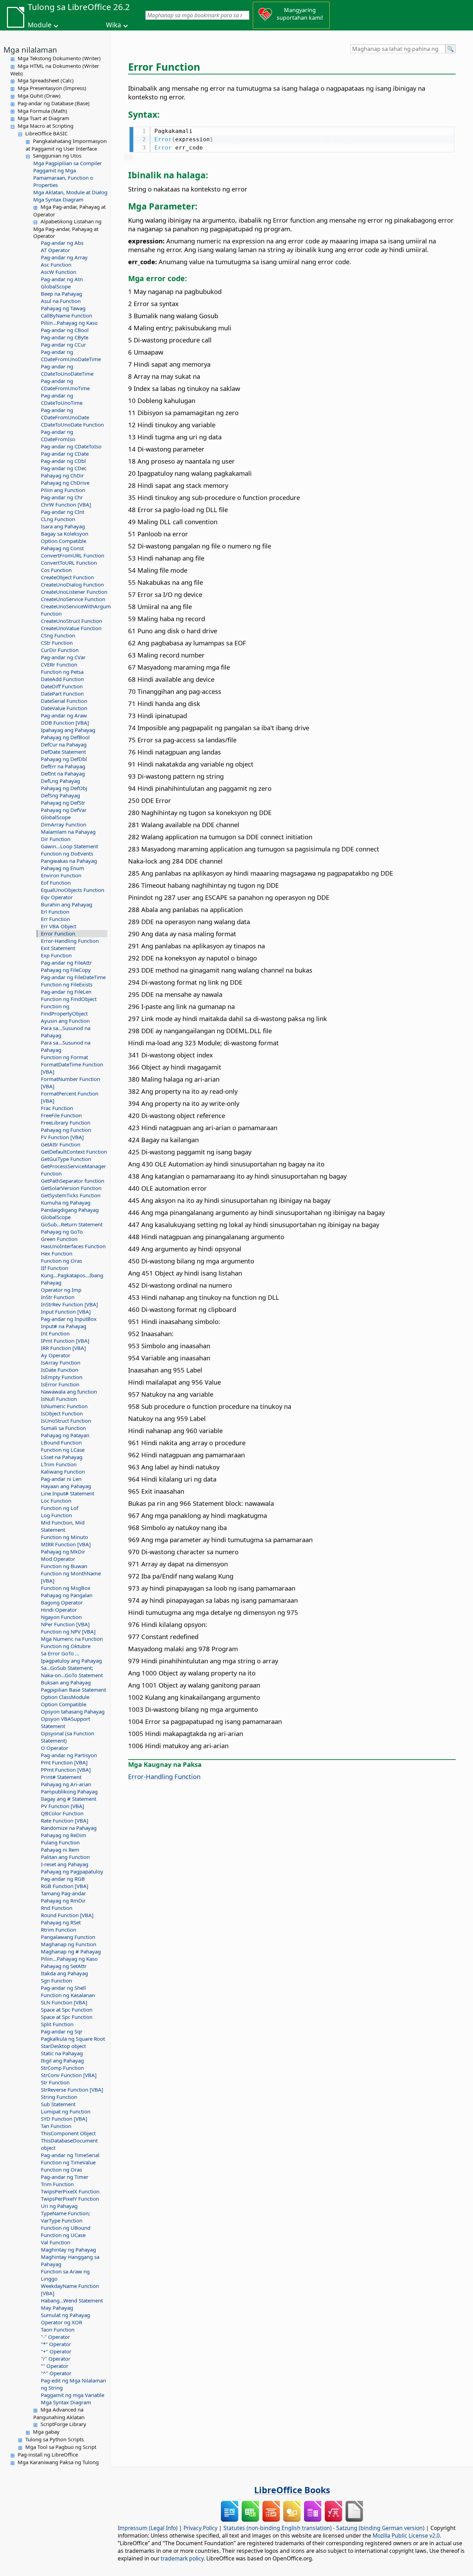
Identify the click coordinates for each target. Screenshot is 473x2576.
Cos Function (56, 570)
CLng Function (58, 519)
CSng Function (58, 635)
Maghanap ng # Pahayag (71, 1951)
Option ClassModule (65, 1697)
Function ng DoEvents (67, 853)
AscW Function (59, 272)
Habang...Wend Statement (72, 2300)
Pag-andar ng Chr (62, 497)
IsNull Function (59, 1399)
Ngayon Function (61, 1617)
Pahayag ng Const (62, 548)
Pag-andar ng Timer (65, 2177)
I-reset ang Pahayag (65, 1864)
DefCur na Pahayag (64, 744)
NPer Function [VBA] (65, 1624)
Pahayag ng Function (66, 1130)
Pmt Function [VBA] (64, 1762)
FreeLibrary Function (66, 1122)
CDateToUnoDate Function (72, 424)
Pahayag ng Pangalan (67, 1595)
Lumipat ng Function (66, 2111)
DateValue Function (64, 708)
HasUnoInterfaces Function (73, 1246)
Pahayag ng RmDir (63, 1900)
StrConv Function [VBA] (69, 2075)
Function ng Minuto (64, 1537)
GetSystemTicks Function (71, 1195)
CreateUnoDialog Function (72, 584)
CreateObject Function (67, 577)
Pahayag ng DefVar (64, 810)
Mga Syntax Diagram (58, 199)
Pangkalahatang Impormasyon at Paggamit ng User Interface (66, 145)
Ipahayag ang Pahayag (68, 730)
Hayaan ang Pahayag (66, 1486)
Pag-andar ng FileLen (66, 992)
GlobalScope (56, 286)
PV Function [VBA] (63, 1806)
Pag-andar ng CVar (63, 657)
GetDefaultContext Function (74, 1152)
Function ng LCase (63, 1450)
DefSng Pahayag (60, 795)
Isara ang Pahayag (63, 526)
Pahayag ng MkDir (63, 1551)
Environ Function (61, 875)
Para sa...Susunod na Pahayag (66, 1032)
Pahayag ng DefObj (64, 788)
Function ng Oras (61, 1261)
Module (40, 25)
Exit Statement (58, 948)
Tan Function (56, 2126)
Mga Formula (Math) (42, 111)
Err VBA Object (59, 926)
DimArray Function (64, 824)
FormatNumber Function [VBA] (70, 1083)
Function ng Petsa (62, 672)
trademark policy (182, 2558)
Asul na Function (61, 301)
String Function (59, 2097)
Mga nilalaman (30, 50)
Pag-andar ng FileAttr (66, 963)
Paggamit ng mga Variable (73, 2395)
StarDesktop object (63, 2046)
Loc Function (56, 1501)
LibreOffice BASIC (46, 133)
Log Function (56, 1515)
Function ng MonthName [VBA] (71, 1577)
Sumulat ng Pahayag (65, 2315)
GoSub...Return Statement (72, 1224)
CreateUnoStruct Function (72, 621)
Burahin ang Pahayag (66, 904)
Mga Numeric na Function (72, 1639)
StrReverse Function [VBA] (72, 2090)
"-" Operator (55, 2337)
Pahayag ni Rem (60, 1850)
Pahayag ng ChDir (62, 475)
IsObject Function (62, 1413)
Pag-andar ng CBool (65, 330)
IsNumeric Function (64, 1406)
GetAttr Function (61, 1144)
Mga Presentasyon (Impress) (52, 88)
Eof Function (56, 883)
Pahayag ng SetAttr (64, 1966)
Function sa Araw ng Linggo (65, 2275)
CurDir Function (60, 650)
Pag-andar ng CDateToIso (71, 446)
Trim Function (57, 2184)
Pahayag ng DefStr (63, 803)
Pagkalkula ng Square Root (73, 2039)
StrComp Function (62, 2068)
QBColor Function (62, 1813)
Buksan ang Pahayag (66, 1682)
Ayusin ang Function (65, 1021)
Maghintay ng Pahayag (68, 2249)
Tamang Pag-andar (63, 1893)
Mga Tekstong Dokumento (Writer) (59, 58)
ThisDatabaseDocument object (69, 2144)
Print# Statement (61, 1777)
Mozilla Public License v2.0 (406, 2535)
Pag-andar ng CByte (65, 337)
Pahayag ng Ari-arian (66, 1784)
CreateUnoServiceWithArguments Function (74, 610)
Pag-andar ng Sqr (62, 2031)
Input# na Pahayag (64, 1326)
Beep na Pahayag (61, 294)
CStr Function (57, 643)
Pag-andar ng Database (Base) (54, 103)
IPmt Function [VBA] (65, 1341)
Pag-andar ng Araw (64, 715)
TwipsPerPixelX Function (70, 2191)
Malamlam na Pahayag (68, 832)
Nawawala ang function (69, 1392)
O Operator (55, 1748)
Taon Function (58, 2329)
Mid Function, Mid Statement (63, 1526)
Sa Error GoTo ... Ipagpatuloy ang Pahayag (71, 1657)
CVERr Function (59, 664)
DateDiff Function (62, 686)
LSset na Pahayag (62, 1457)
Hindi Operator (59, 1610)
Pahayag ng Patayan (65, 1435)
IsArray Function (61, 1362)
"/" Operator (56, 2359)
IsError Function (60, 1384)
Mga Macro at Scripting (46, 126)
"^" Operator (56, 2373)
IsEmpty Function (62, 1377)
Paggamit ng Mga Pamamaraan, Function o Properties (63, 178)
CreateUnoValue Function (71, 628)
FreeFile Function (61, 1115)
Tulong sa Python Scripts (55, 2439)
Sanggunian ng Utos (57, 155)
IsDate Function (60, 1370)
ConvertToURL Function (69, 563)
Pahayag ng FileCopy (66, 970)
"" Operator (55, 2366)
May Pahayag (57, 2308)
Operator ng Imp (61, 1290)
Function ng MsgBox (66, 1588)
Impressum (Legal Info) (148, 2528)
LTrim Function (59, 1464)
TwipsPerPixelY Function (70, 2199)
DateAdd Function (62, 679)
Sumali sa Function (63, 1428)
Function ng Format (64, 1057)
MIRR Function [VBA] (66, 1544)
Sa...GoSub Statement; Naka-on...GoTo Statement (72, 1671)
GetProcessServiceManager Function (73, 1170)
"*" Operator (56, 2344)
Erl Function (55, 912)
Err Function (55, 919)
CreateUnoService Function (73, 599)
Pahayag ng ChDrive (65, 483)
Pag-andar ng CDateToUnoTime (62, 399)
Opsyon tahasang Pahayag (73, 1711)
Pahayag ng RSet (61, 1922)
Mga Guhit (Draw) (39, 96)
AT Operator (55, 250)
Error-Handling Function (70, 941)
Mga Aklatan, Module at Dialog (70, 192)
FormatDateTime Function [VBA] (72, 1068)
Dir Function (56, 839)
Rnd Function (57, 1908)
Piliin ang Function (63, 490)
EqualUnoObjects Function (73, 890)
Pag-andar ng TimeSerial (70, 2155)
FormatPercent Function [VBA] (70, 1097)
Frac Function (57, 1108)
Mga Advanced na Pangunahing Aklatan (59, 2413)
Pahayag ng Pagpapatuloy (72, 1871)
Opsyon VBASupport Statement (65, 1722)
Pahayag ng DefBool (65, 737)
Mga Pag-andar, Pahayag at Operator (69, 211)
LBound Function (61, 1442)
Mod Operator (58, 1559)
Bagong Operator (62, 1602)
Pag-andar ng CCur (63, 345)
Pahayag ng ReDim (64, 1835)
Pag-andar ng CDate (65, 454)
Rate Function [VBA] (65, 1821)
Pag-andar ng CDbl (63, 461)
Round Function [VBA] (67, 1915)
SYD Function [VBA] (64, 2119)
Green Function (59, 1239)
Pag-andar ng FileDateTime (73, 977)
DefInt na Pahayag (63, 773)
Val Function (56, 2242)
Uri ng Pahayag (59, 2206)
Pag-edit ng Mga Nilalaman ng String (73, 2384)
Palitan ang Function (65, 1857)
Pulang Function (60, 1842)
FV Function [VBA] (62, 1137)
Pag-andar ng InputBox (69, 1319)
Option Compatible (64, 541)
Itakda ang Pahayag (64, 1973)
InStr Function (58, 1297)
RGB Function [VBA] (65, 1886)
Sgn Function (56, 1980)
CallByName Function (66, 315)
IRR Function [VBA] (63, 1348)
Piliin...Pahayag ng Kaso (69, 323)
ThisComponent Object (68, 2133)
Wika (114, 25)
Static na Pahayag (62, 2053)
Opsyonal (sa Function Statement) (68, 1737)
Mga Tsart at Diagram (43, 118)
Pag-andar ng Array (64, 257)
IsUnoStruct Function (66, 1421)
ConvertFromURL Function (73, 555)
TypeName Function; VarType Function (65, 2217)
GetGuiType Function (66, 1159)
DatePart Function (62, 694)
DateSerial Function (64, 701)
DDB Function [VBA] (65, 723)
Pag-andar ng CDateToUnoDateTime (67, 370)
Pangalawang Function (68, 1937)
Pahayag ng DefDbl (64, 759)
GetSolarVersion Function (71, 1188)
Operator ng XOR (61, 2322)
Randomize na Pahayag (69, 1828)
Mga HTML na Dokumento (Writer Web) (55, 70)
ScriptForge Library (63, 2424)
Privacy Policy (200, 2528)
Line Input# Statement (68, 1493)
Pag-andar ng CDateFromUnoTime (65, 384)
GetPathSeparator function (73, 1181)
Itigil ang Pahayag (62, 2060)
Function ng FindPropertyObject (64, 1010)
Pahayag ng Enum (63, 868)
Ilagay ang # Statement (69, 1799)
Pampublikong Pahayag (69, 1791)
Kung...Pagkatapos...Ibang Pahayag (72, 1279)
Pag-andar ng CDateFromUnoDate (65, 414)
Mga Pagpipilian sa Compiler (68, 163)
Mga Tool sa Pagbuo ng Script (61, 2447)
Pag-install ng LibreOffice (48, 2454)
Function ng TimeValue (68, 2162)
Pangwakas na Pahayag (69, 861)
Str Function (55, 2082)
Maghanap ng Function (69, 1944)
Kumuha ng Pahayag (66, 1202)
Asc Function (56, 265)
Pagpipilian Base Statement (73, 1690)
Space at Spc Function (67, 2010)
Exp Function (56, 955)
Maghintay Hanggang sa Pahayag (70, 2260)
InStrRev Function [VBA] (69, 1304)
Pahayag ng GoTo (62, 1232)
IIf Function (55, 1268)
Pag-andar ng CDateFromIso (58, 435)
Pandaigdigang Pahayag (70, 1210)
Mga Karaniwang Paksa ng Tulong (58, 2462)
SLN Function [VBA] (64, 2002)
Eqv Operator (57, 897)
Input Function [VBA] (66, 1312)
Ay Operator (56, 1355)
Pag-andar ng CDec (64, 468)
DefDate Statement (63, 752)
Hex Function (57, 1253)
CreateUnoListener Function (74, 592)
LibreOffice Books (292, 2490)
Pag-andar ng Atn (62, 279)
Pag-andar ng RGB (63, 1879)
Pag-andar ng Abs (62, 243)
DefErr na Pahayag (63, 766)
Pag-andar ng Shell (63, 1988)
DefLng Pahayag (60, 781)
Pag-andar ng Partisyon (69, 1755)
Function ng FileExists (67, 984)
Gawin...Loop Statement (69, 846)
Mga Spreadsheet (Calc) (46, 80)
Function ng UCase (63, 2235)
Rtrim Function (59, 1930)
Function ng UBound (66, 2228)
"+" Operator (56, 2351)
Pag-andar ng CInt (63, 512)
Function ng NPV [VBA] (68, 1631)
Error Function (58, 933)
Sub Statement (58, 2104)
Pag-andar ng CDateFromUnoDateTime (71, 355)
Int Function (55, 1333)
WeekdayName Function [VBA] (70, 2289)
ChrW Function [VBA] (66, 504)
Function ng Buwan (64, 1566)
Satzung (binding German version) (380, 2528)
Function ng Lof (60, 1508)
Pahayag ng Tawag (63, 308)
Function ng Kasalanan (68, 1995)
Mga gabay (46, 2432)
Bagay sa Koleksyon (65, 534)
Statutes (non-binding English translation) (278, 2528)
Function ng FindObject (69, 999)
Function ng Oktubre (66, 1646)
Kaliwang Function (63, 1472)
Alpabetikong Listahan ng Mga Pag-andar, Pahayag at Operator (67, 229)
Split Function (57, 2024)
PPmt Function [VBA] (66, 1770)
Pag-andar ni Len (61, 1479)
